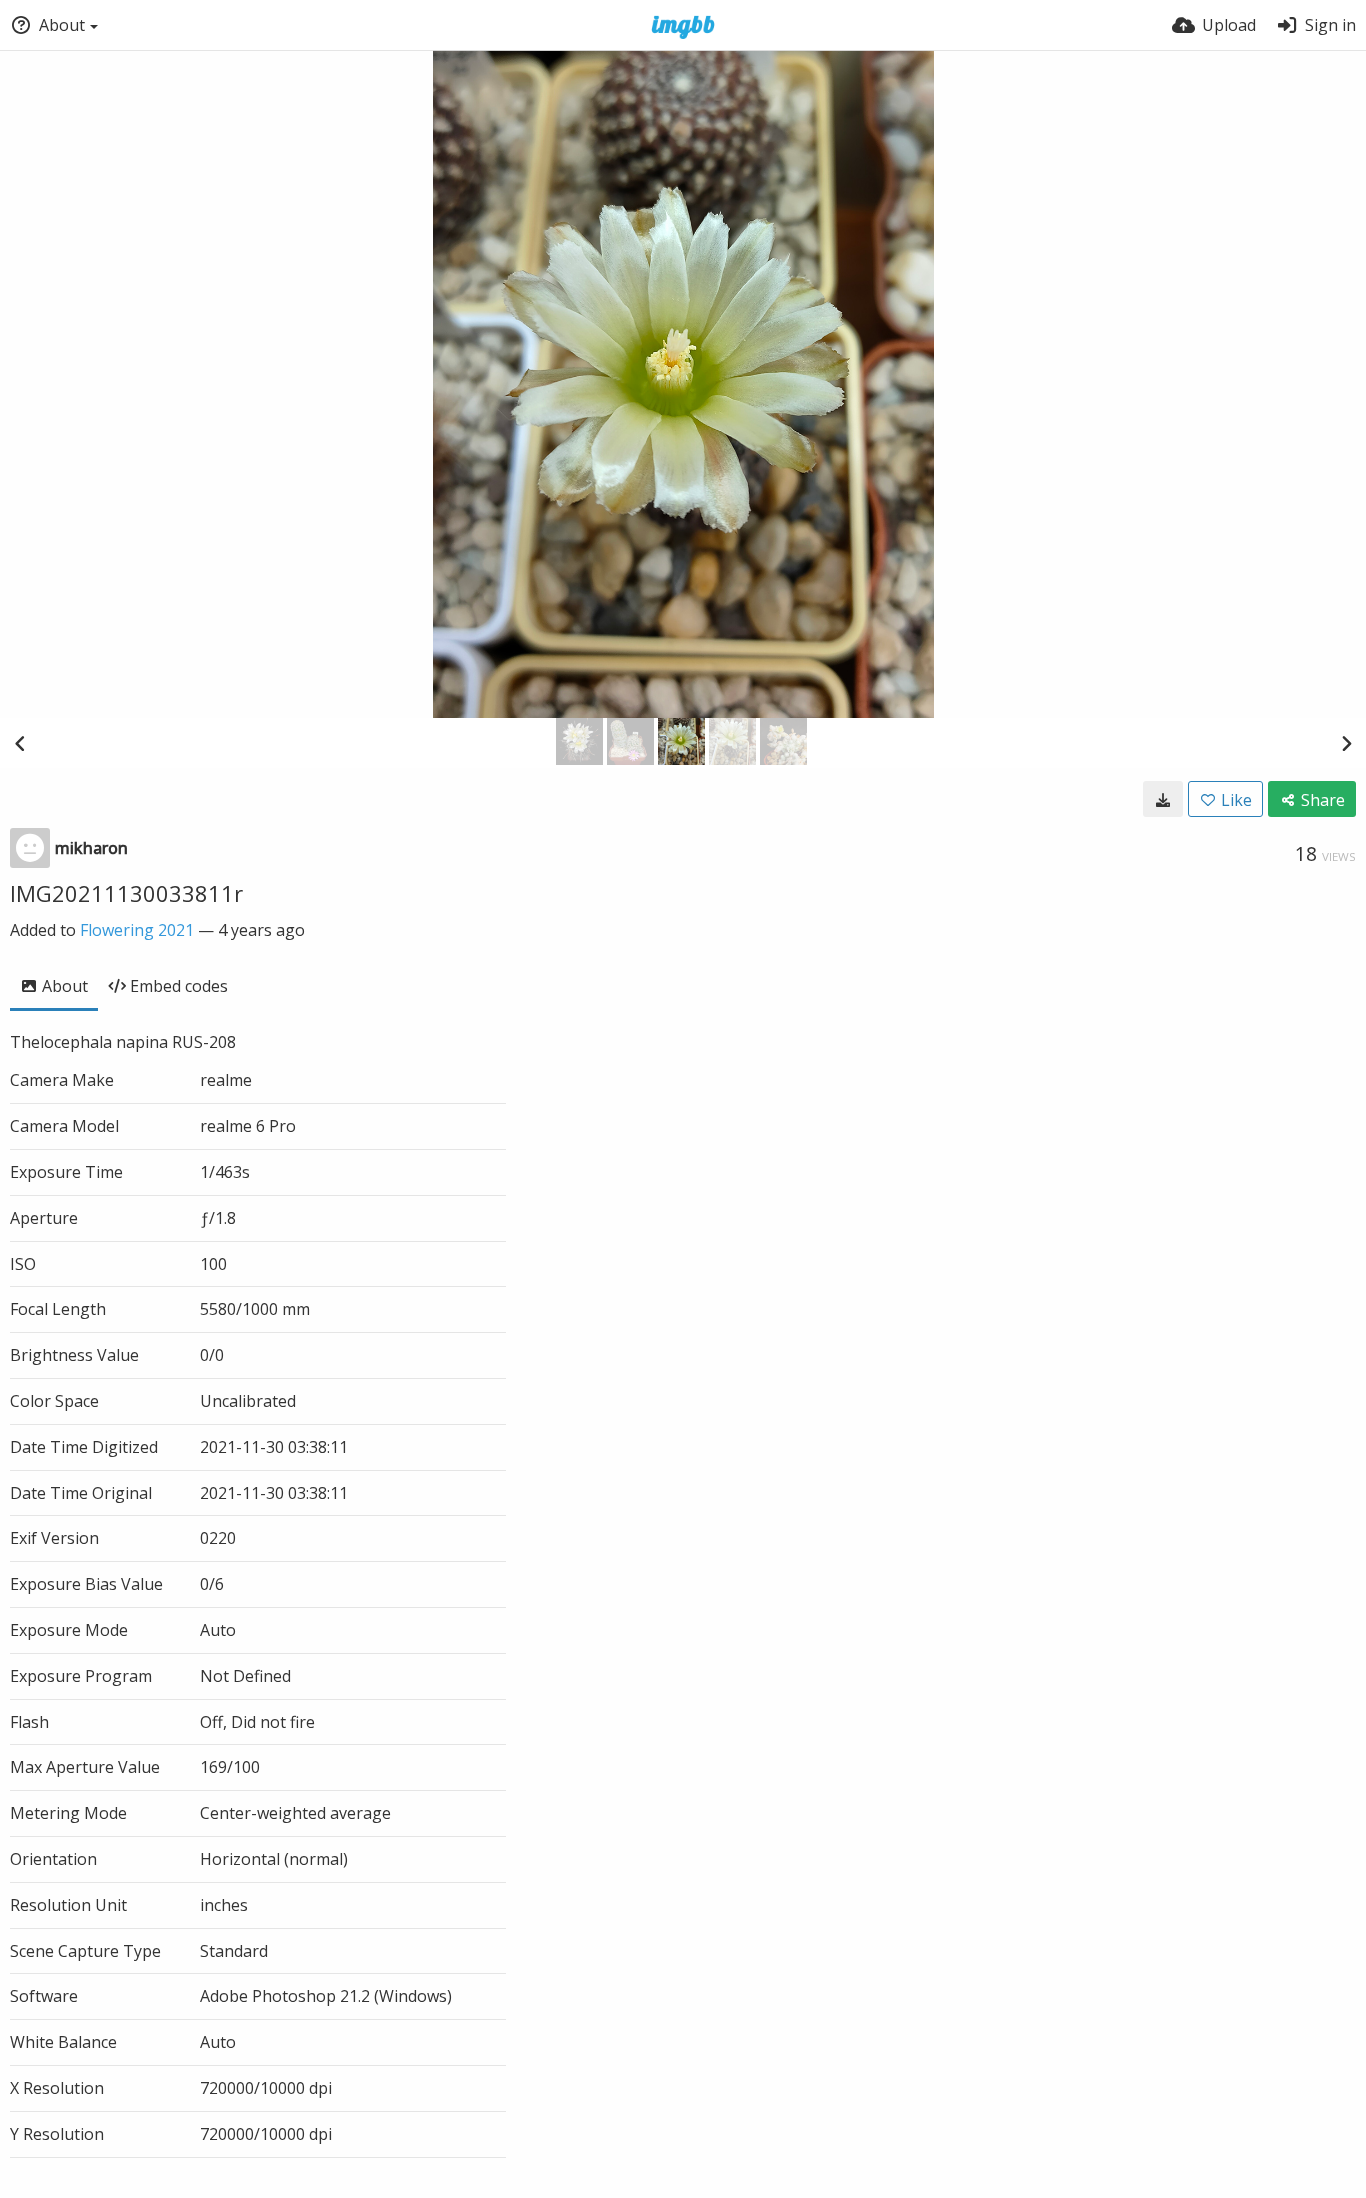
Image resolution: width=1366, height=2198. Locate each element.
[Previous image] (20, 743)
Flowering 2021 (137, 930)
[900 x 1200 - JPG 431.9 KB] (1163, 799)
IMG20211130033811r (126, 893)
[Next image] (1346, 743)
